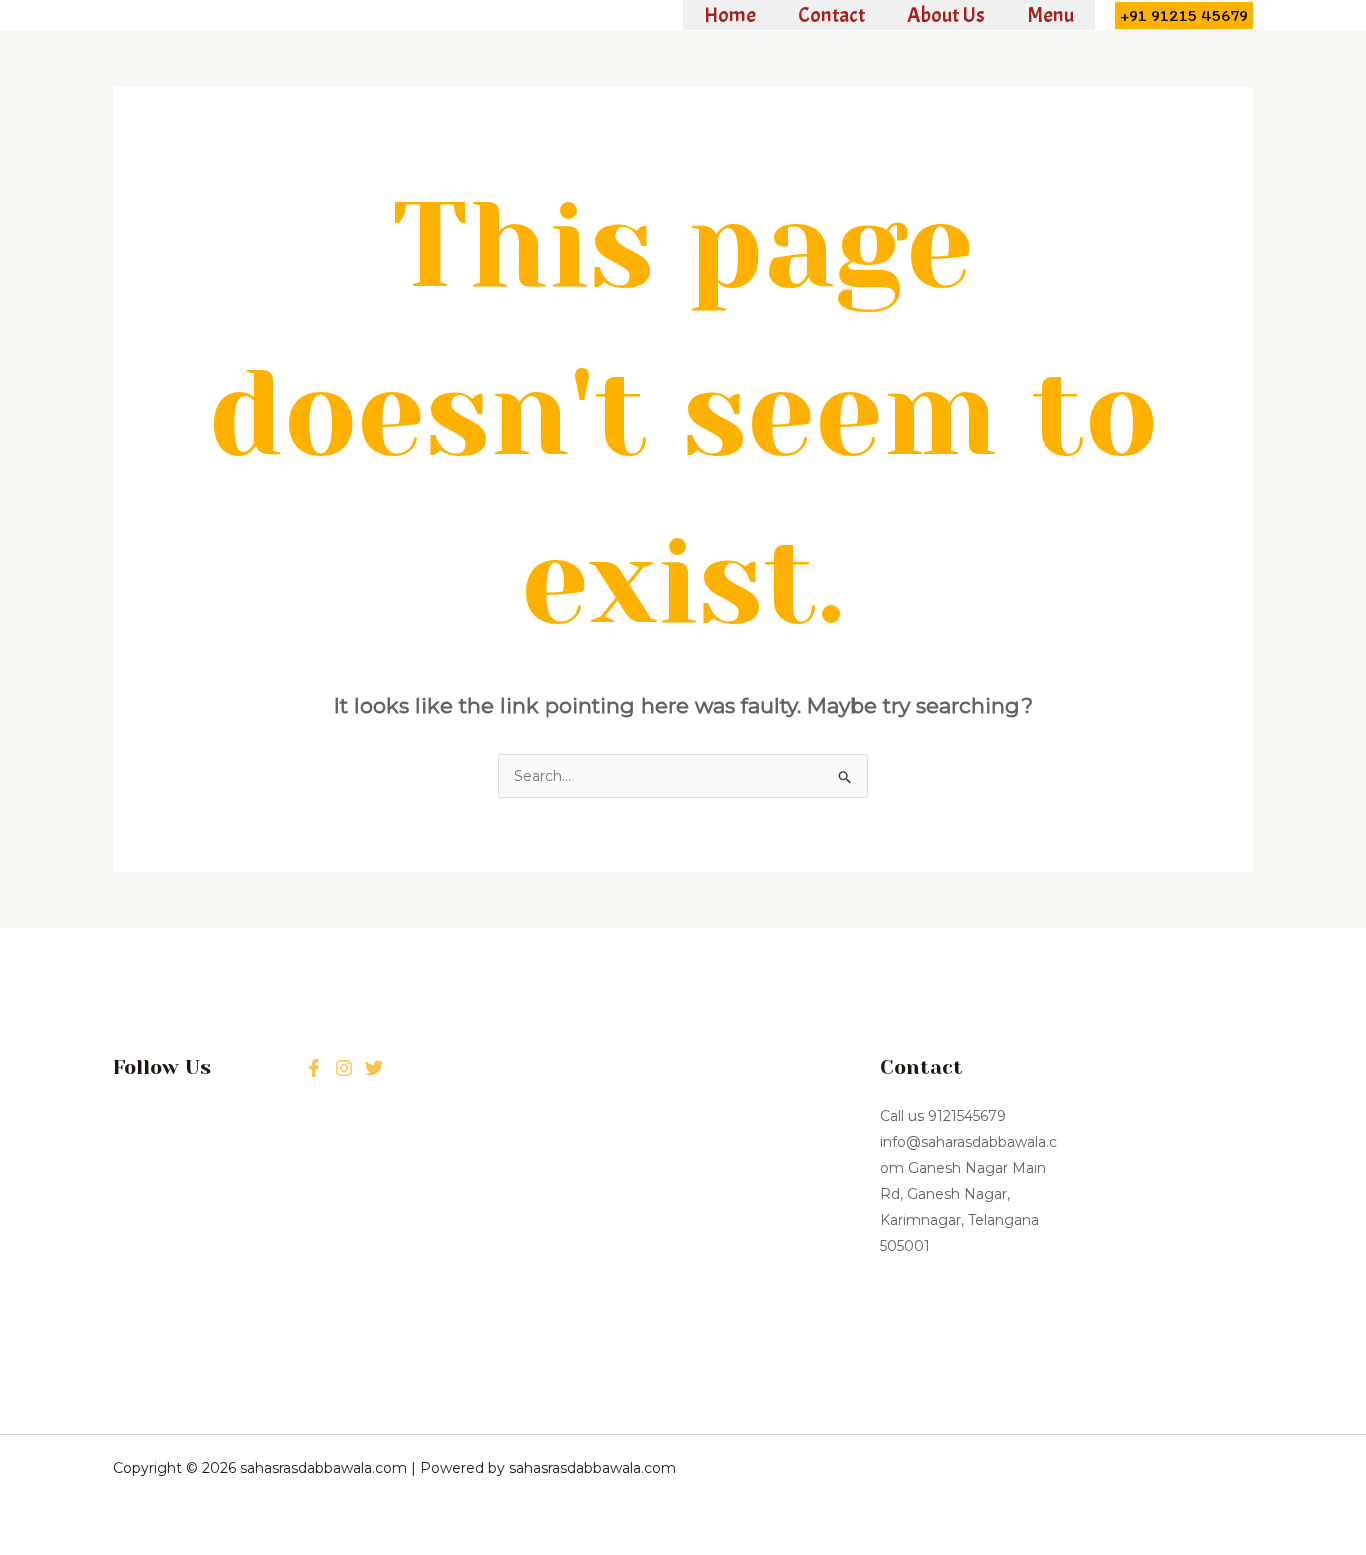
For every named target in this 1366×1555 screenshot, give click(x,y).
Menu (1050, 15)
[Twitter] (344, 1068)
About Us (946, 15)
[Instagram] (374, 1068)
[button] (1184, 15)
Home (730, 15)
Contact (831, 15)
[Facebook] (314, 1068)
